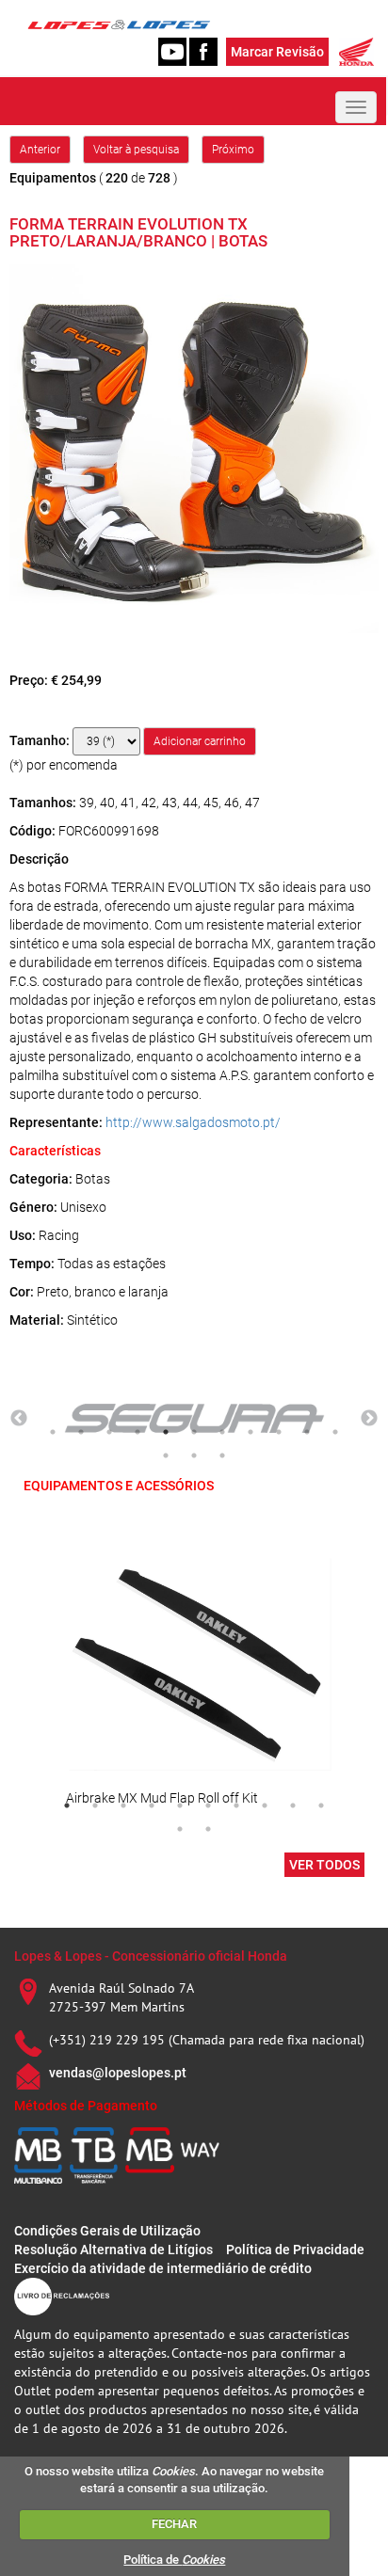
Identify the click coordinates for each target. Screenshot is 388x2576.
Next (369, 1419)
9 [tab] (279, 1432)
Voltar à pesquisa (136, 150)
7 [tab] (222, 1432)
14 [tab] (222, 1455)
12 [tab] (166, 1455)
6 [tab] (194, 1432)
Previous (19, 1419)
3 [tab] (109, 1432)
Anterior (40, 150)
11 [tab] (335, 1432)
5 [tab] (166, 1432)
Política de (174, 2560)
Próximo (233, 150)
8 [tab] (251, 1432)
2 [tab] (81, 1432)
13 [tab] (194, 1455)
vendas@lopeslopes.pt (118, 2073)
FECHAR (174, 2524)
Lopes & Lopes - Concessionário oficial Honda (151, 1956)
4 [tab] (137, 1432)
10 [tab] (307, 1432)
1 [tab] (53, 1432)
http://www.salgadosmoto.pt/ (193, 1122)
